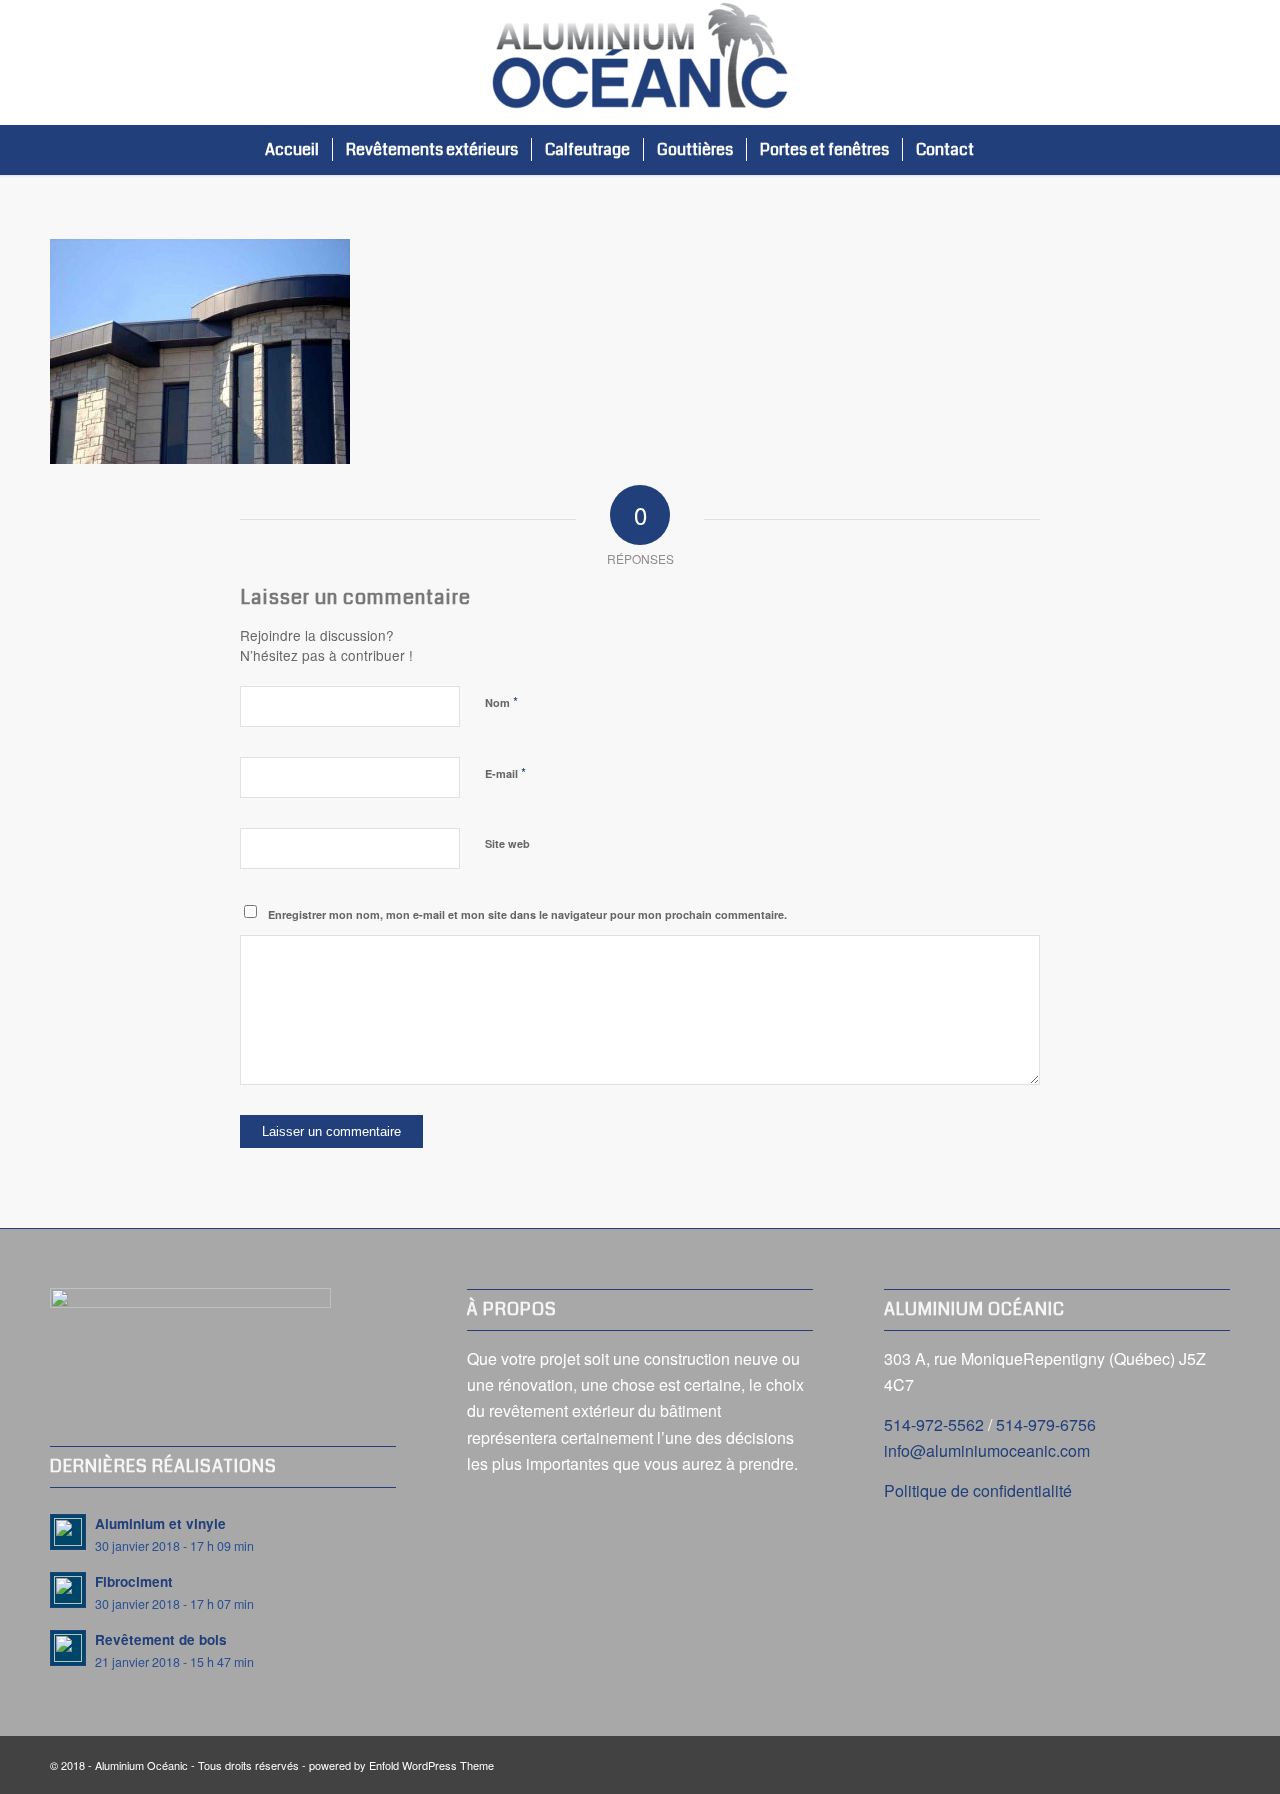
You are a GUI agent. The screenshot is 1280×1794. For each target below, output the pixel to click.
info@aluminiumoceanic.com (987, 1450)
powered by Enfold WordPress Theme (401, 1765)
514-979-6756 (1046, 1424)
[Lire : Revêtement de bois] (68, 1648)
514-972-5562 (934, 1424)
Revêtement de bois (161, 1639)
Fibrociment (134, 1581)
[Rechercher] (1007, 150)
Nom (501, 701)
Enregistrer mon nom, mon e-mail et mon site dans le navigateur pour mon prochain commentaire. (527, 914)
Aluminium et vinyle (160, 1523)
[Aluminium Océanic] (640, 62)
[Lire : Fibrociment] (68, 1590)
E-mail (505, 772)
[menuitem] (292, 150)
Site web (507, 843)
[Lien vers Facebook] (1215, 63)
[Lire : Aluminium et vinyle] (68, 1532)
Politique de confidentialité (978, 1490)
